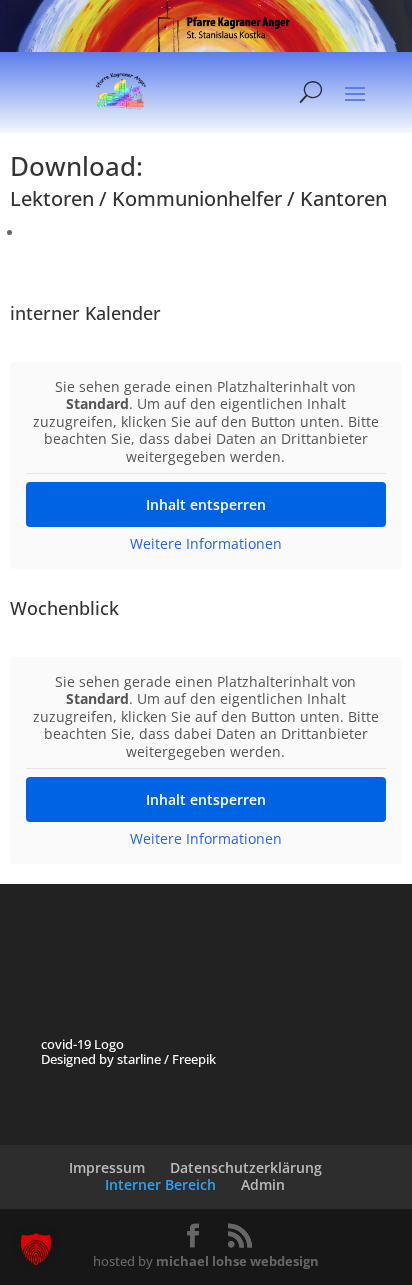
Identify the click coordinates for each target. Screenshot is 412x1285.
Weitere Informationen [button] (206, 544)
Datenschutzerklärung (246, 1167)
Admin (263, 1184)
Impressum (107, 1167)
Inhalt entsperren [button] (206, 504)
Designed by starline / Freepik (128, 1059)
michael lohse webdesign (237, 1261)
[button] (36, 1249)
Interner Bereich (160, 1184)
